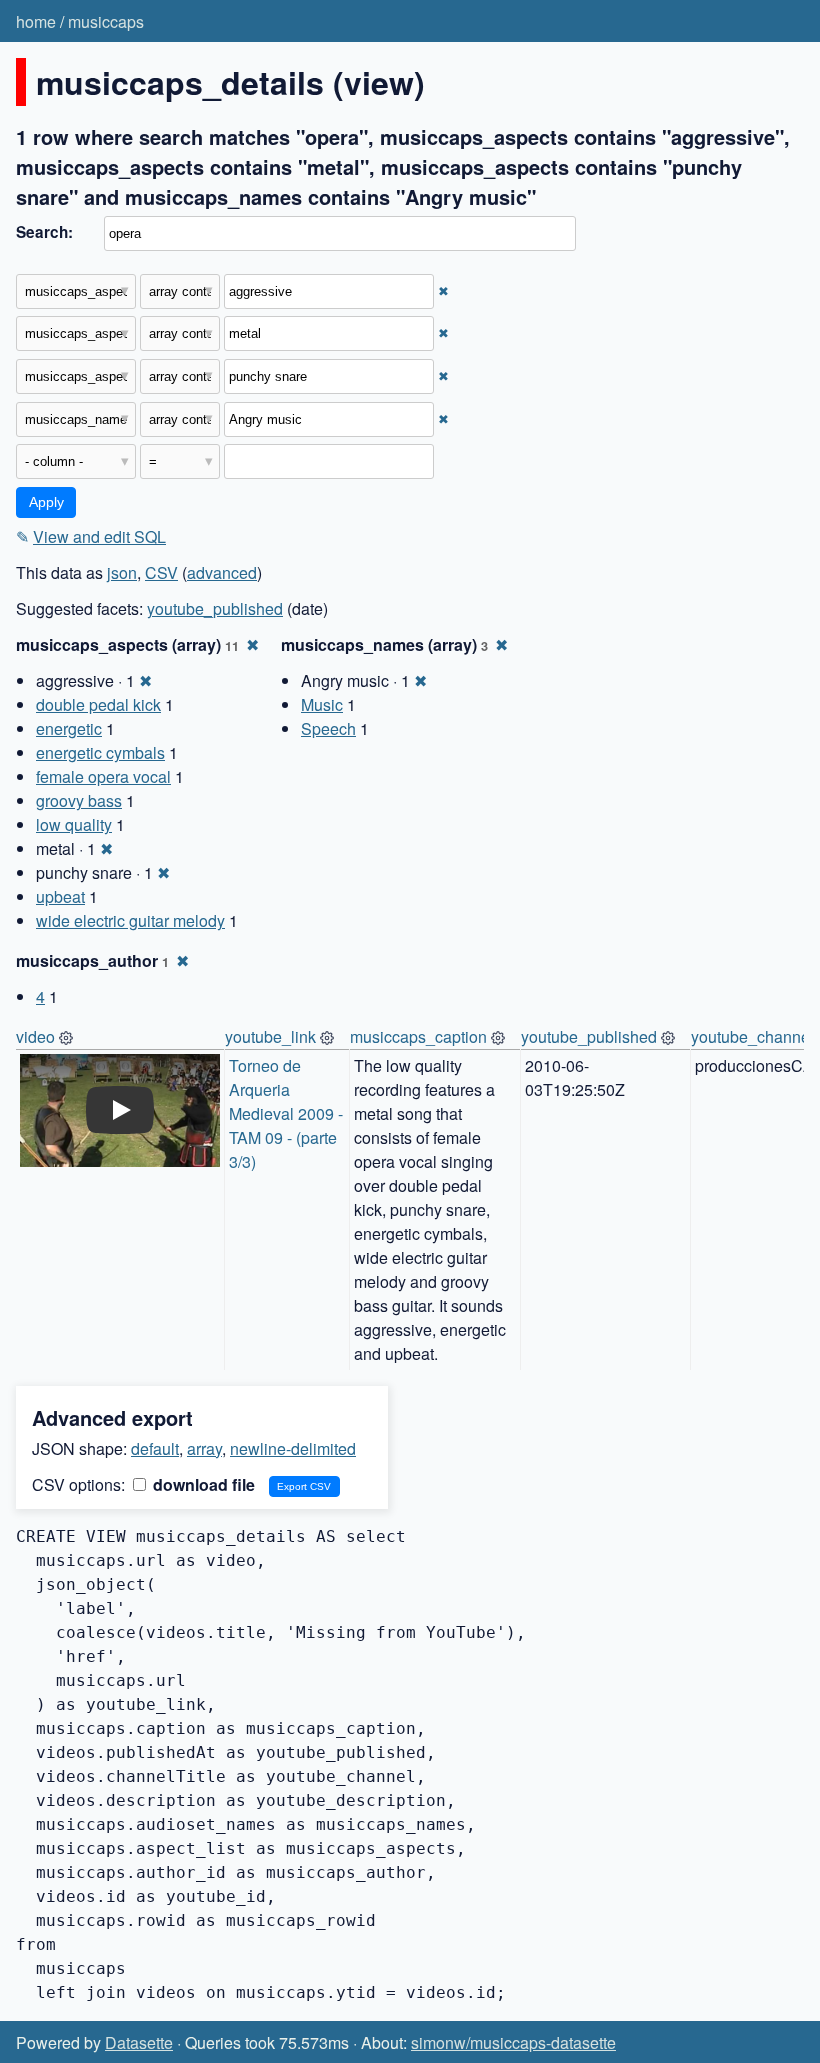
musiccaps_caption (418, 1036)
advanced (222, 572)
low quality (74, 824)
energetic (69, 728)
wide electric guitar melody (130, 920)
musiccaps (106, 21)
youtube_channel (752, 1036)
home (36, 21)
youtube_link (270, 1036)
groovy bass (79, 800)
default (155, 1448)
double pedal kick (98, 704)
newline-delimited (293, 1448)
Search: (44, 232)
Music (322, 704)
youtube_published (215, 608)
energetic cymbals (100, 752)
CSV (161, 572)
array (204, 1448)
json (122, 572)
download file (202, 1484)
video (35, 1036)
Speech (328, 728)
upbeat (60, 896)
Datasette (139, 2042)
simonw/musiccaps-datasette (513, 2042)
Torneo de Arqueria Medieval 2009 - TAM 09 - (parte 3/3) (288, 1113)
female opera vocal (103, 776)
